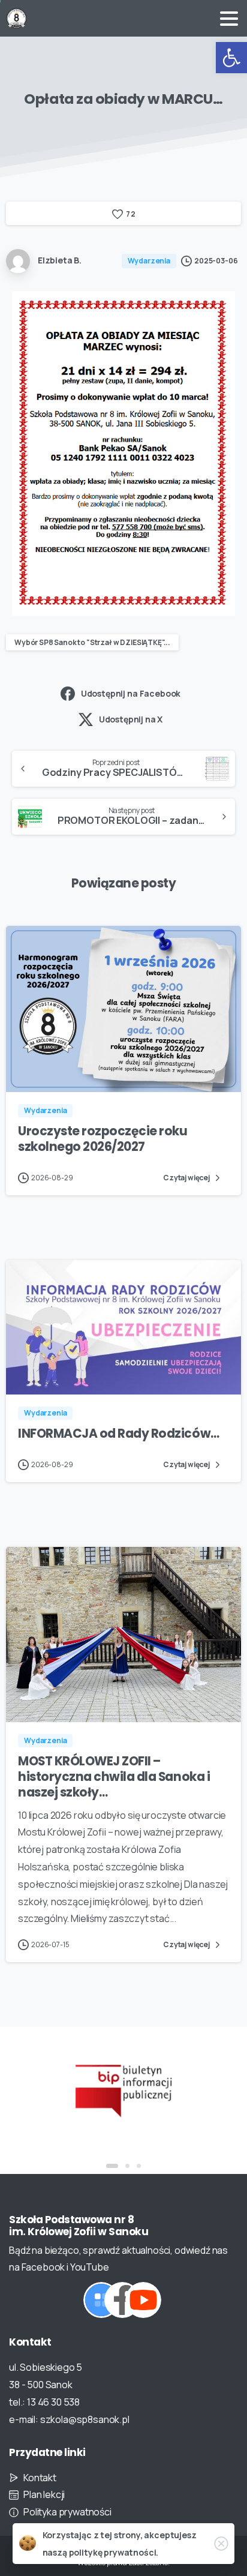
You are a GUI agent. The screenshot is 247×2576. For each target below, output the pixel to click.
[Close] (221, 2544)
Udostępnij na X (131, 719)
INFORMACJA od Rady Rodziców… (119, 1434)
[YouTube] (143, 2300)
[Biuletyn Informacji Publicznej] (123, 2089)
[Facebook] (122, 2300)
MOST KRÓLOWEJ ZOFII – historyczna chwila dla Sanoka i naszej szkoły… (114, 1777)
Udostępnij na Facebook (131, 693)
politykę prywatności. (114, 2552)
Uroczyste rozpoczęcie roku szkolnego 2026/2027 (103, 1139)
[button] (231, 58)
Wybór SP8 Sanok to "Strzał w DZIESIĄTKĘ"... (92, 642)
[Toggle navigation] (229, 19)
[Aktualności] (101, 2300)
